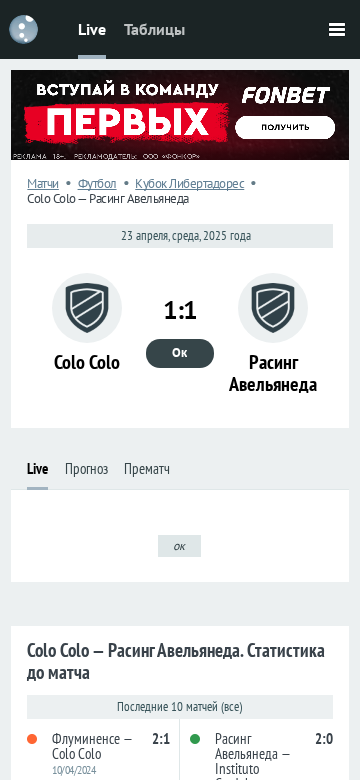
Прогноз (86, 468)
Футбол (97, 183)
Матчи (43, 183)
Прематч (147, 468)
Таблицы (154, 29)
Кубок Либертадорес (189, 183)
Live (92, 29)
